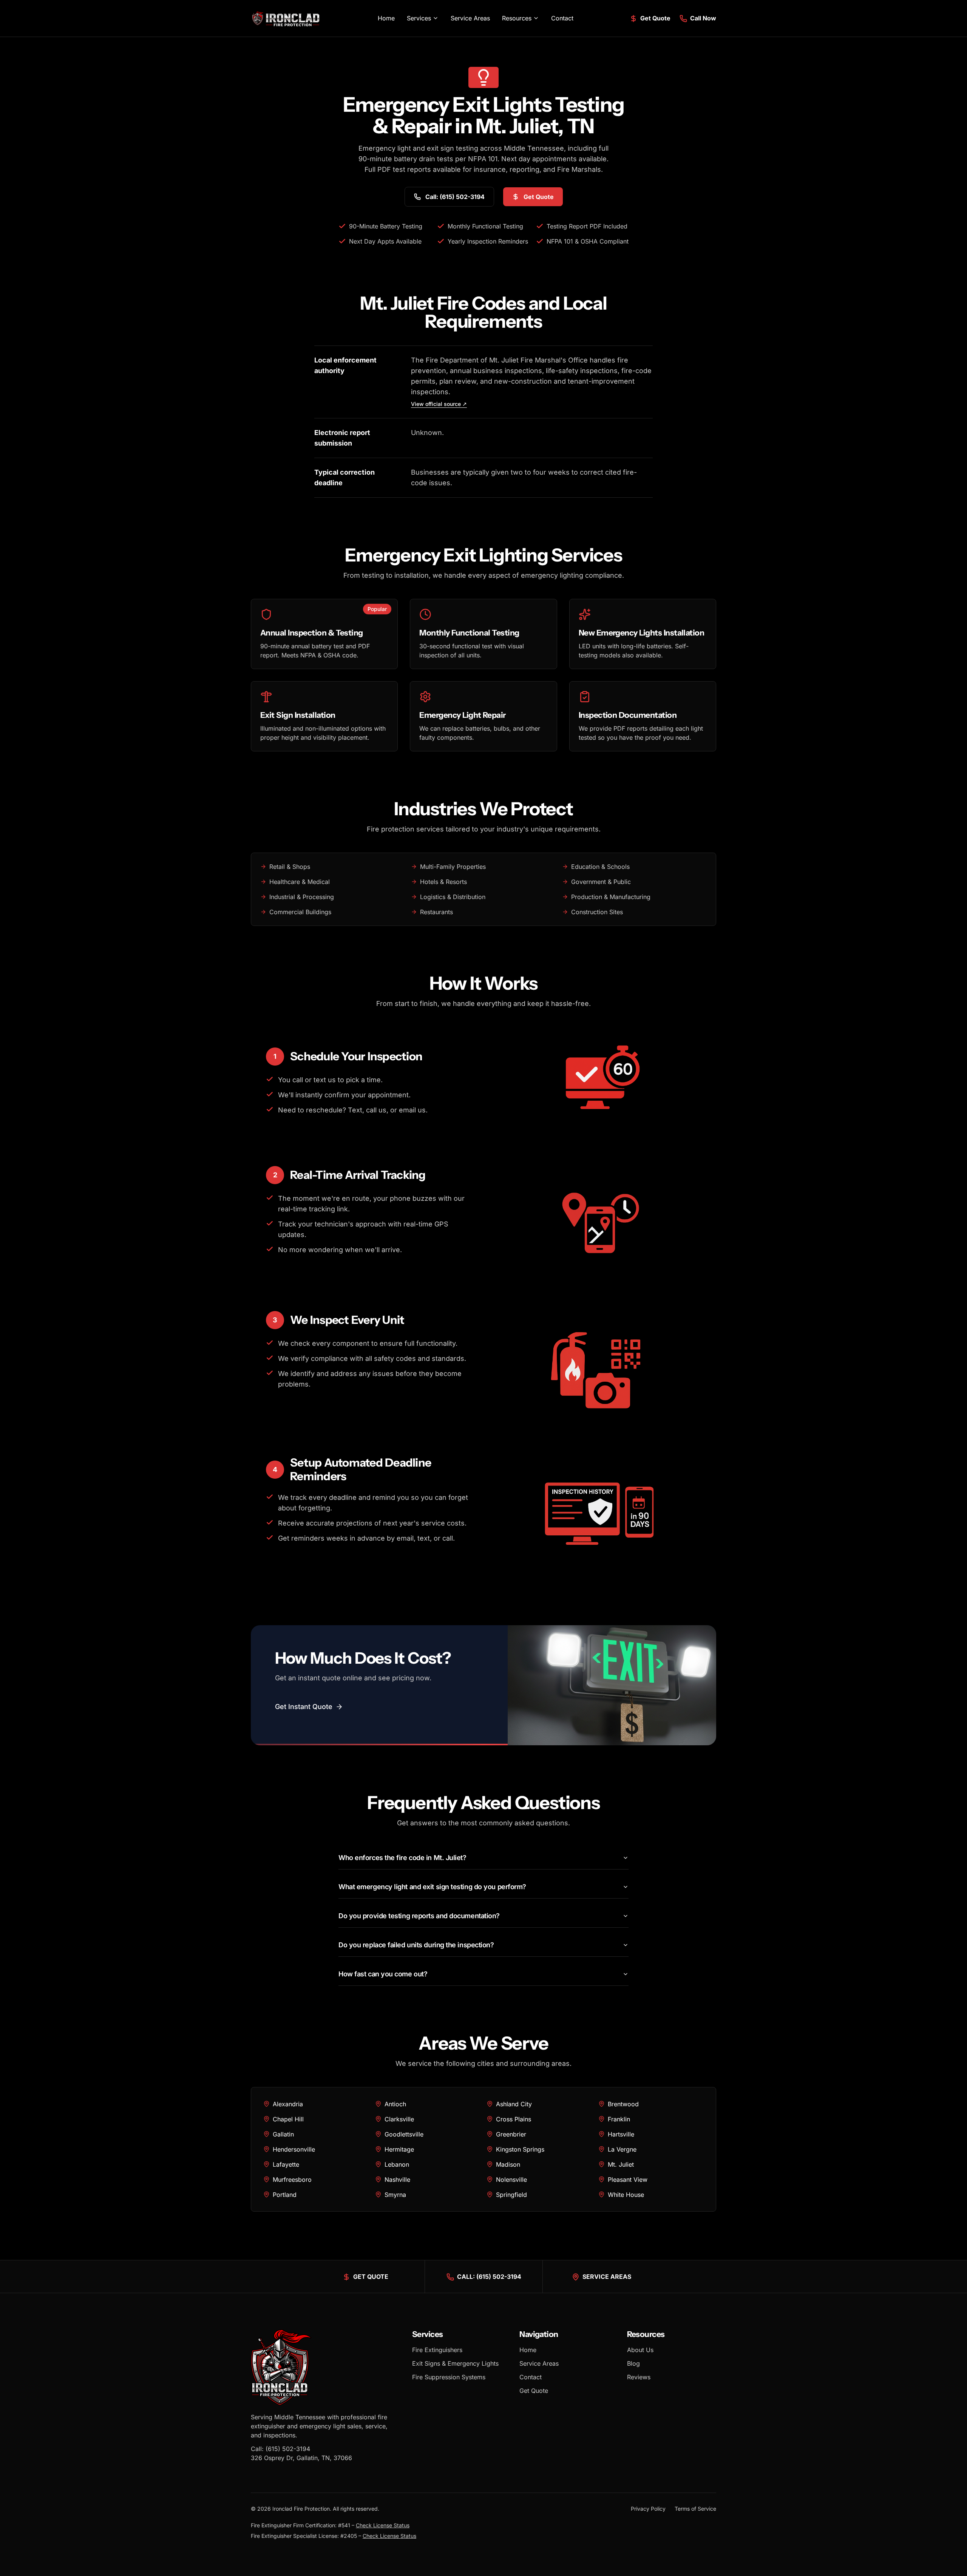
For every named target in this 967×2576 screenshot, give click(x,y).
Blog (633, 2363)
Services (419, 18)
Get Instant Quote (304, 1707)
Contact (562, 18)
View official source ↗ (439, 404)
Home (386, 18)
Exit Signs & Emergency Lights (455, 2363)
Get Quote (534, 2391)
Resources (517, 18)
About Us (640, 2350)
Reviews (639, 2377)
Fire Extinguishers (437, 2350)
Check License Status (383, 2525)
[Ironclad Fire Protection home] (286, 18)
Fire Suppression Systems (449, 2377)
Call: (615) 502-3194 (280, 2449)
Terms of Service (695, 2509)
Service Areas (470, 18)
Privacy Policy (648, 2509)
